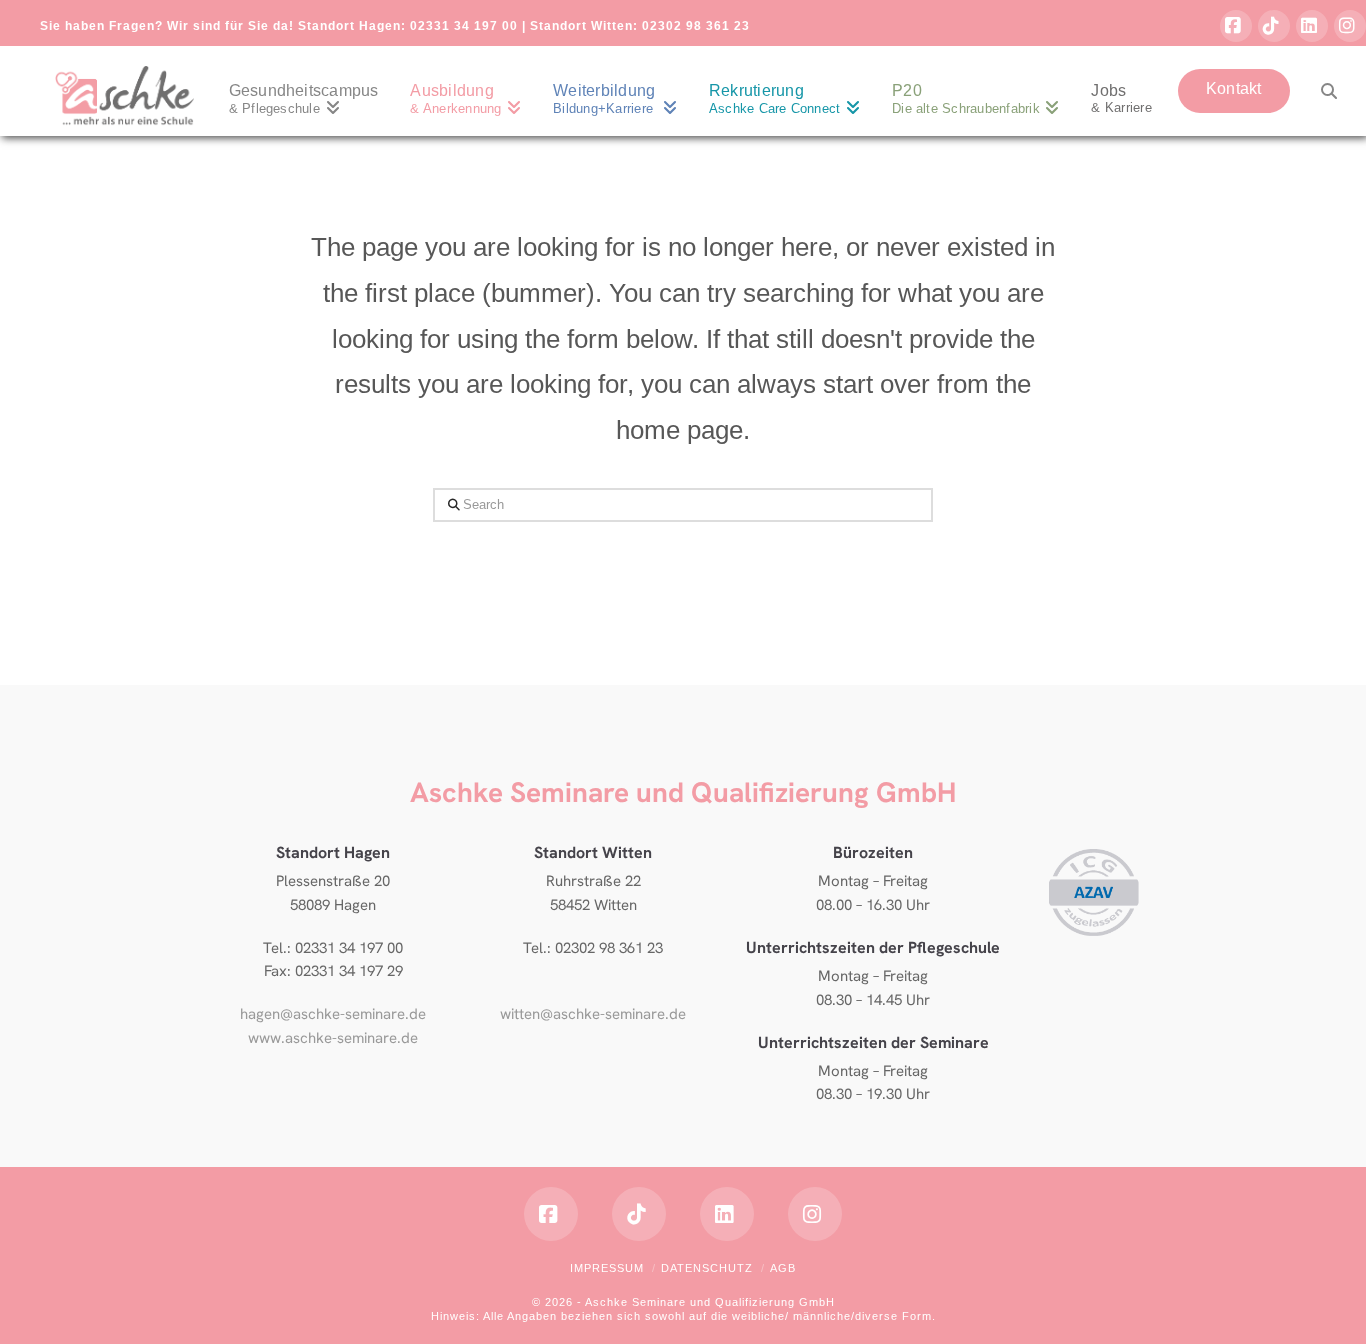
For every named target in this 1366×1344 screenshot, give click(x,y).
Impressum (607, 1268)
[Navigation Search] (1321, 91)
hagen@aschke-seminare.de (333, 1014)
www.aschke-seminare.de (333, 1038)
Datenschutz (707, 1268)
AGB (783, 1268)
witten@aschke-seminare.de (593, 1014)
